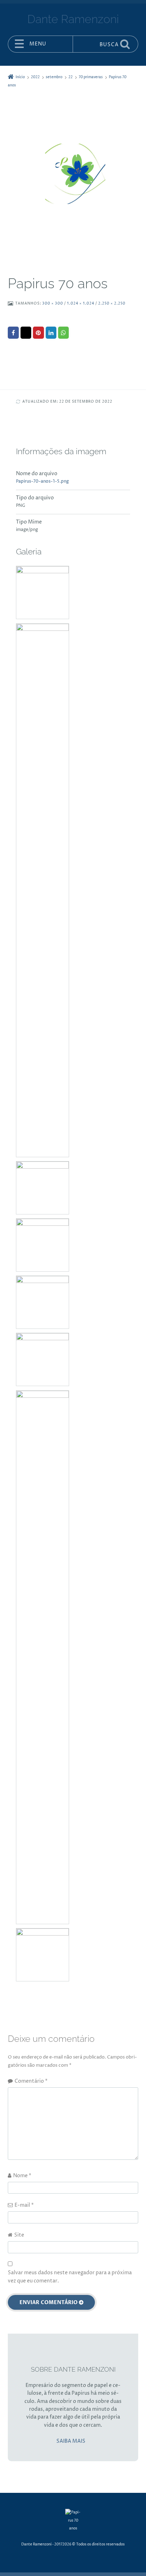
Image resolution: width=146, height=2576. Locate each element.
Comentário (31, 2081)
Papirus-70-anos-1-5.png (42, 481)
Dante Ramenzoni (36, 2545)
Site (19, 2235)
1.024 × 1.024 (81, 304)
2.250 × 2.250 (112, 304)
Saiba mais (71, 2441)
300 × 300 (53, 304)
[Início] (73, 2521)
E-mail (24, 2205)
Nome (22, 2176)
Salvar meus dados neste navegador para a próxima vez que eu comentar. (70, 2277)
